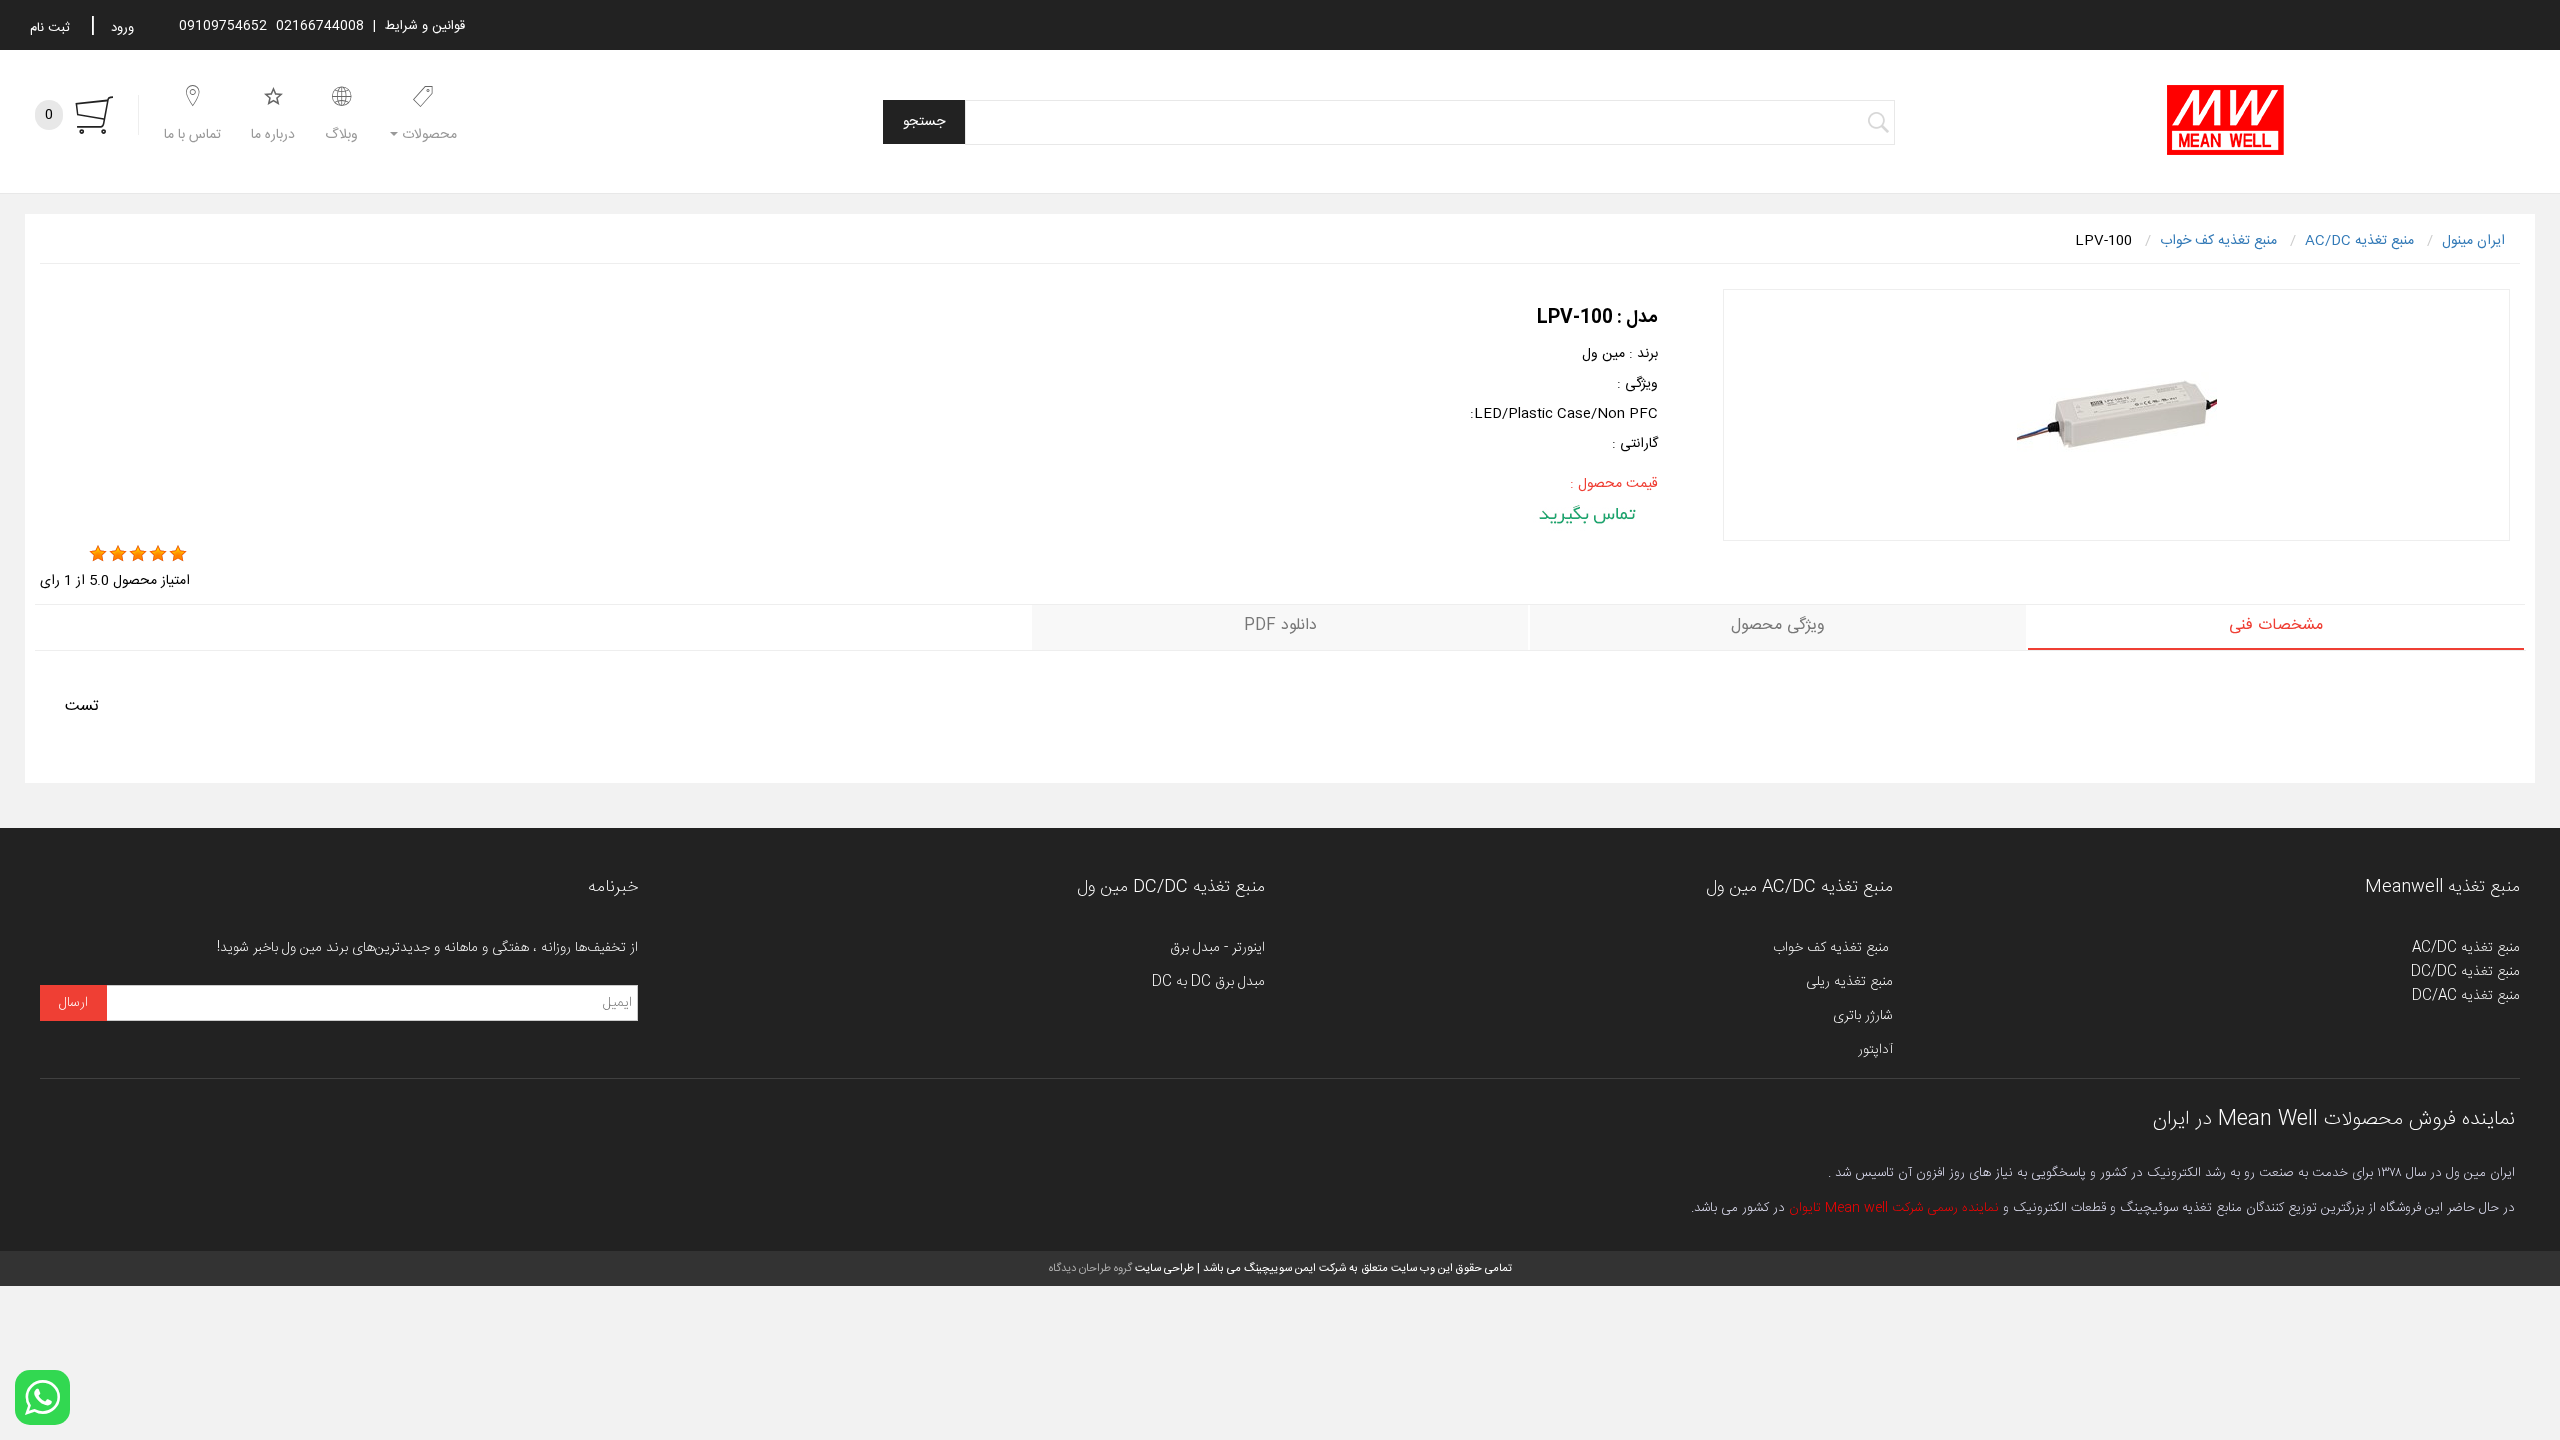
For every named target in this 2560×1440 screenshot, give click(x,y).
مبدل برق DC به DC (1208, 982)
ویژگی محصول (1778, 625)
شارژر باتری (1863, 1016)
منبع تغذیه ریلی (1849, 982)
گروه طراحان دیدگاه (1090, 1268)
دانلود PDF (1280, 625)
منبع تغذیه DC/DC (2465, 972)
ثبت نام (50, 28)
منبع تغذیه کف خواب (1833, 948)
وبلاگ (341, 135)
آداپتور (1875, 1050)
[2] (118, 554)
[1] (98, 554)
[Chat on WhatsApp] (42, 1397)
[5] (178, 554)
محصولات (427, 135)
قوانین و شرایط (425, 26)
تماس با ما (192, 135)
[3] (138, 554)
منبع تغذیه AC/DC (2466, 948)
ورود (122, 28)
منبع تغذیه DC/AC (2466, 996)
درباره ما (273, 135)
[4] (158, 554)
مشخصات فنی (2276, 625)
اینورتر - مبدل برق (1217, 948)
